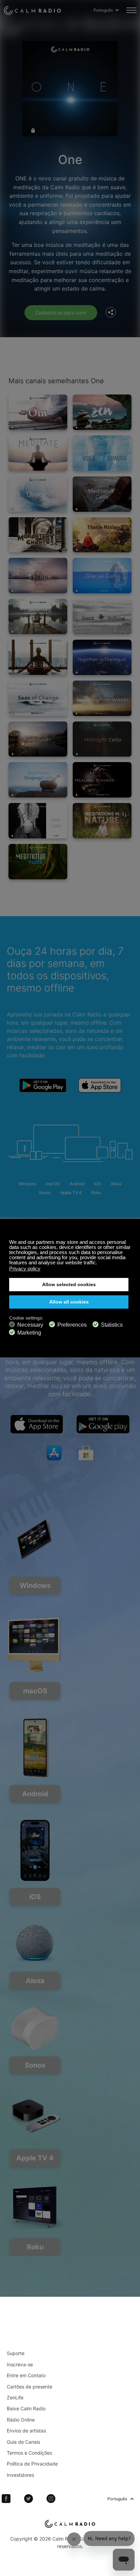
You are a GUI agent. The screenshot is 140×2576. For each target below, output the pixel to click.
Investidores (20, 2475)
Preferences (72, 1325)
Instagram (51, 2499)
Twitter (29, 2499)
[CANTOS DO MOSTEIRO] (38, 535)
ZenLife (15, 2398)
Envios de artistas (26, 2431)
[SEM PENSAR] (102, 616)
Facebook (6, 2499)
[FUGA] (38, 576)
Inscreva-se (20, 2364)
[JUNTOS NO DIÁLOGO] (102, 657)
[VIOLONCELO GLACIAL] (102, 576)
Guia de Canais (23, 2442)
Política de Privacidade (32, 2464)
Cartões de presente (30, 2387)
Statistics (112, 1325)
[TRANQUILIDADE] (38, 657)
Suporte (16, 2353)
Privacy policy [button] (25, 1269)
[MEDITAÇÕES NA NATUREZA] (102, 821)
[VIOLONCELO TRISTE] (38, 821)
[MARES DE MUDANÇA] (38, 698)
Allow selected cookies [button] (69, 1285)
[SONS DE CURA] (102, 780)
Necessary (30, 1325)
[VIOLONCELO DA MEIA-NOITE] (102, 739)
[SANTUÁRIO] (38, 739)
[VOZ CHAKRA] (102, 453)
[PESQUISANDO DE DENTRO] (102, 698)
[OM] (38, 412)
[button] (99, 1263)
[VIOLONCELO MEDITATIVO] (102, 494)
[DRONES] (38, 494)
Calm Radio (32, 10)
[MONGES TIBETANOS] (102, 535)
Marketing (29, 1333)
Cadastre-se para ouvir (61, 312)
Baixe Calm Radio (26, 2408)
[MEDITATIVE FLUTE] (38, 862)
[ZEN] (102, 412)
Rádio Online (21, 2420)
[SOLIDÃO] (38, 616)
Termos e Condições (29, 2453)
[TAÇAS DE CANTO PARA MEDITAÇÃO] (38, 780)
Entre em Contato (26, 2375)
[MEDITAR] (38, 453)
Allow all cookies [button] (69, 1302)
